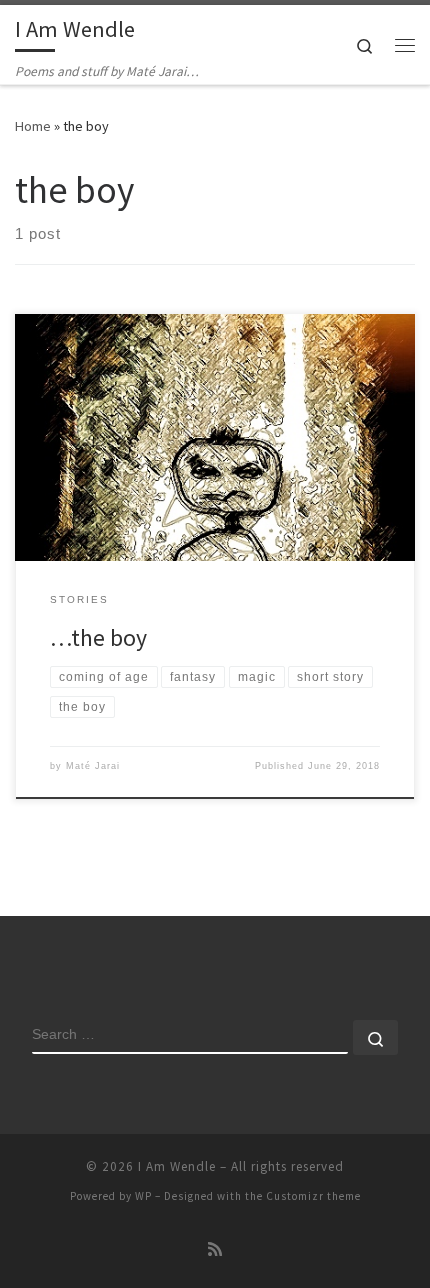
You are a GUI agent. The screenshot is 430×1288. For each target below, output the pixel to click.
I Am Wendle (177, 1166)
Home (33, 126)
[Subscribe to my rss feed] (215, 1249)
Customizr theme (313, 1196)
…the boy (98, 637)
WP (143, 1196)
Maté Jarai (93, 766)
